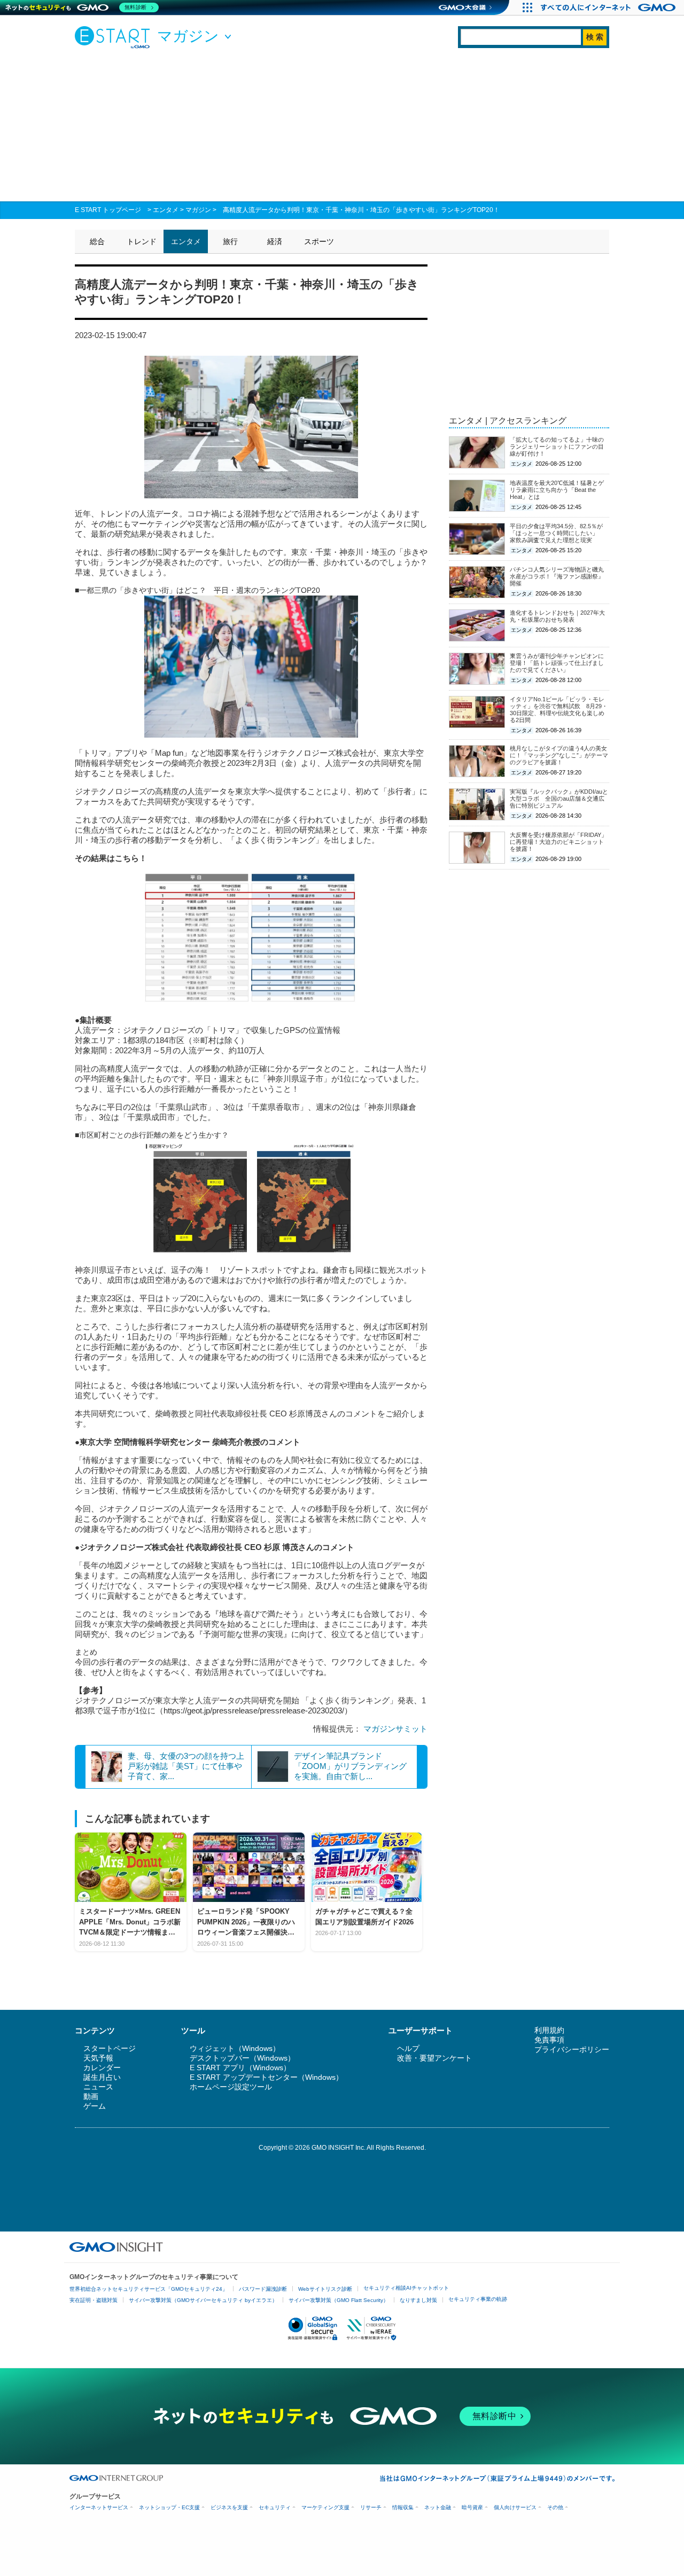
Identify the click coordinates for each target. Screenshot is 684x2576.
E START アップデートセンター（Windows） (266, 2077)
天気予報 (98, 2058)
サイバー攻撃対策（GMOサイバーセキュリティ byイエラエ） (203, 2300)
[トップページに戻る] (115, 37)
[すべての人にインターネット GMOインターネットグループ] (609, 7)
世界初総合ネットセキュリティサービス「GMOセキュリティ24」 (149, 2289)
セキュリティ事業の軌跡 (478, 2299)
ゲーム (95, 2106)
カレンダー (102, 2068)
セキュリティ (275, 2507)
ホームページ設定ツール (231, 2087)
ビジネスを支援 (229, 2507)
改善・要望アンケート (434, 2058)
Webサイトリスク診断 (325, 2289)
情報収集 (403, 2507)
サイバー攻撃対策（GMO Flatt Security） (339, 2300)
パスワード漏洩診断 (263, 2289)
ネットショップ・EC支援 (169, 2507)
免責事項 (549, 2040)
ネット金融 (438, 2507)
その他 (555, 2507)
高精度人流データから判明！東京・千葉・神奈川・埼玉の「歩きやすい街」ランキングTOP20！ (361, 210)
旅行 (230, 241)
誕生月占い (102, 2077)
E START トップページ (108, 210)
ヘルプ (408, 2048)
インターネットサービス (99, 2507)
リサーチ (371, 2507)
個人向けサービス (515, 2507)
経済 (275, 241)
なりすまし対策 (418, 2300)
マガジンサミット (395, 1729)
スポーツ (319, 241)
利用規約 (549, 2030)
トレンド (142, 241)
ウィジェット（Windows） (235, 2048)
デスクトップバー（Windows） (242, 2058)
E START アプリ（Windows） (240, 2068)
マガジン (198, 210)
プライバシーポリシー (572, 2049)
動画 (91, 2096)
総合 (97, 241)
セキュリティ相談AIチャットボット (406, 2288)
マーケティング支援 (325, 2507)
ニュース (98, 2087)
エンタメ (166, 210)
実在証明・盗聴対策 (94, 2300)
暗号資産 (472, 2507)
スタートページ (110, 2048)
